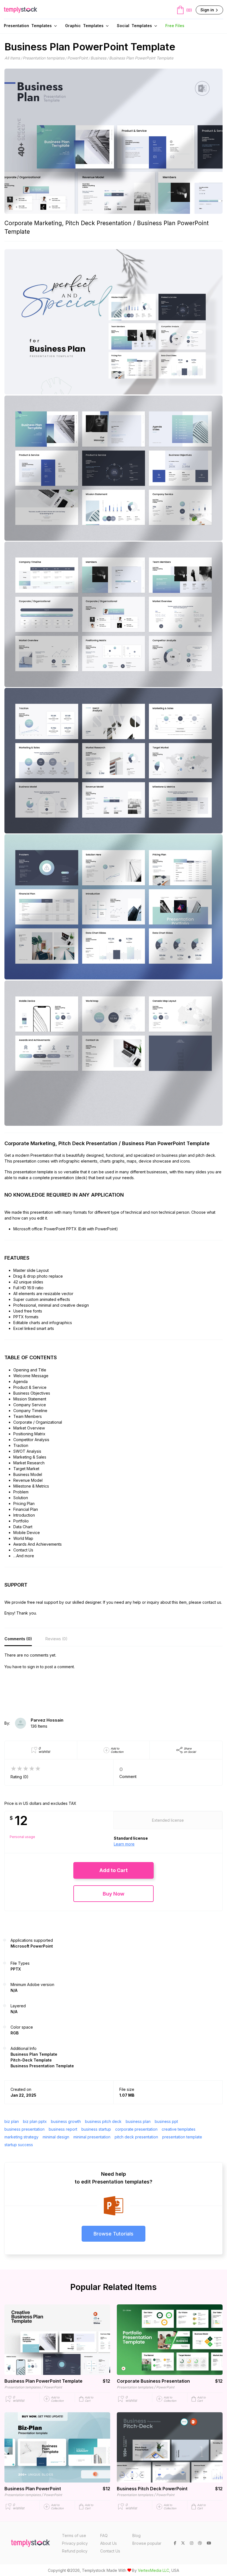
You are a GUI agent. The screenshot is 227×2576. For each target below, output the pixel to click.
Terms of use (74, 2535)
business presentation (24, 2129)
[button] (114, 1870)
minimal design (56, 2137)
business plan (138, 2121)
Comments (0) (18, 1639)
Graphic (84, 26)
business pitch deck (103, 2121)
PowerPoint (78, 58)
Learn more (124, 1844)
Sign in (208, 10)
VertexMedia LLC (154, 2570)
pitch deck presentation (136, 2137)
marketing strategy (21, 2137)
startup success (19, 2145)
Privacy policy (75, 2543)
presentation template (182, 2137)
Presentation (28, 26)
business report (63, 2129)
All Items (12, 58)
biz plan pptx (35, 2121)
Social (134, 26)
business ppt (166, 2121)
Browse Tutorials (114, 2234)
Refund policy (75, 2551)
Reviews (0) (56, 1639)
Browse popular (147, 2543)
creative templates (179, 2129)
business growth (66, 2121)
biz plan (12, 2121)
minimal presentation (92, 2137)
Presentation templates (44, 58)
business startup (96, 2129)
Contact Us (110, 2551)
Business (98, 58)
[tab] (18, 1639)
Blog (136, 2535)
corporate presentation (136, 2129)
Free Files (175, 26)
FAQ (104, 2535)
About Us (109, 2543)
